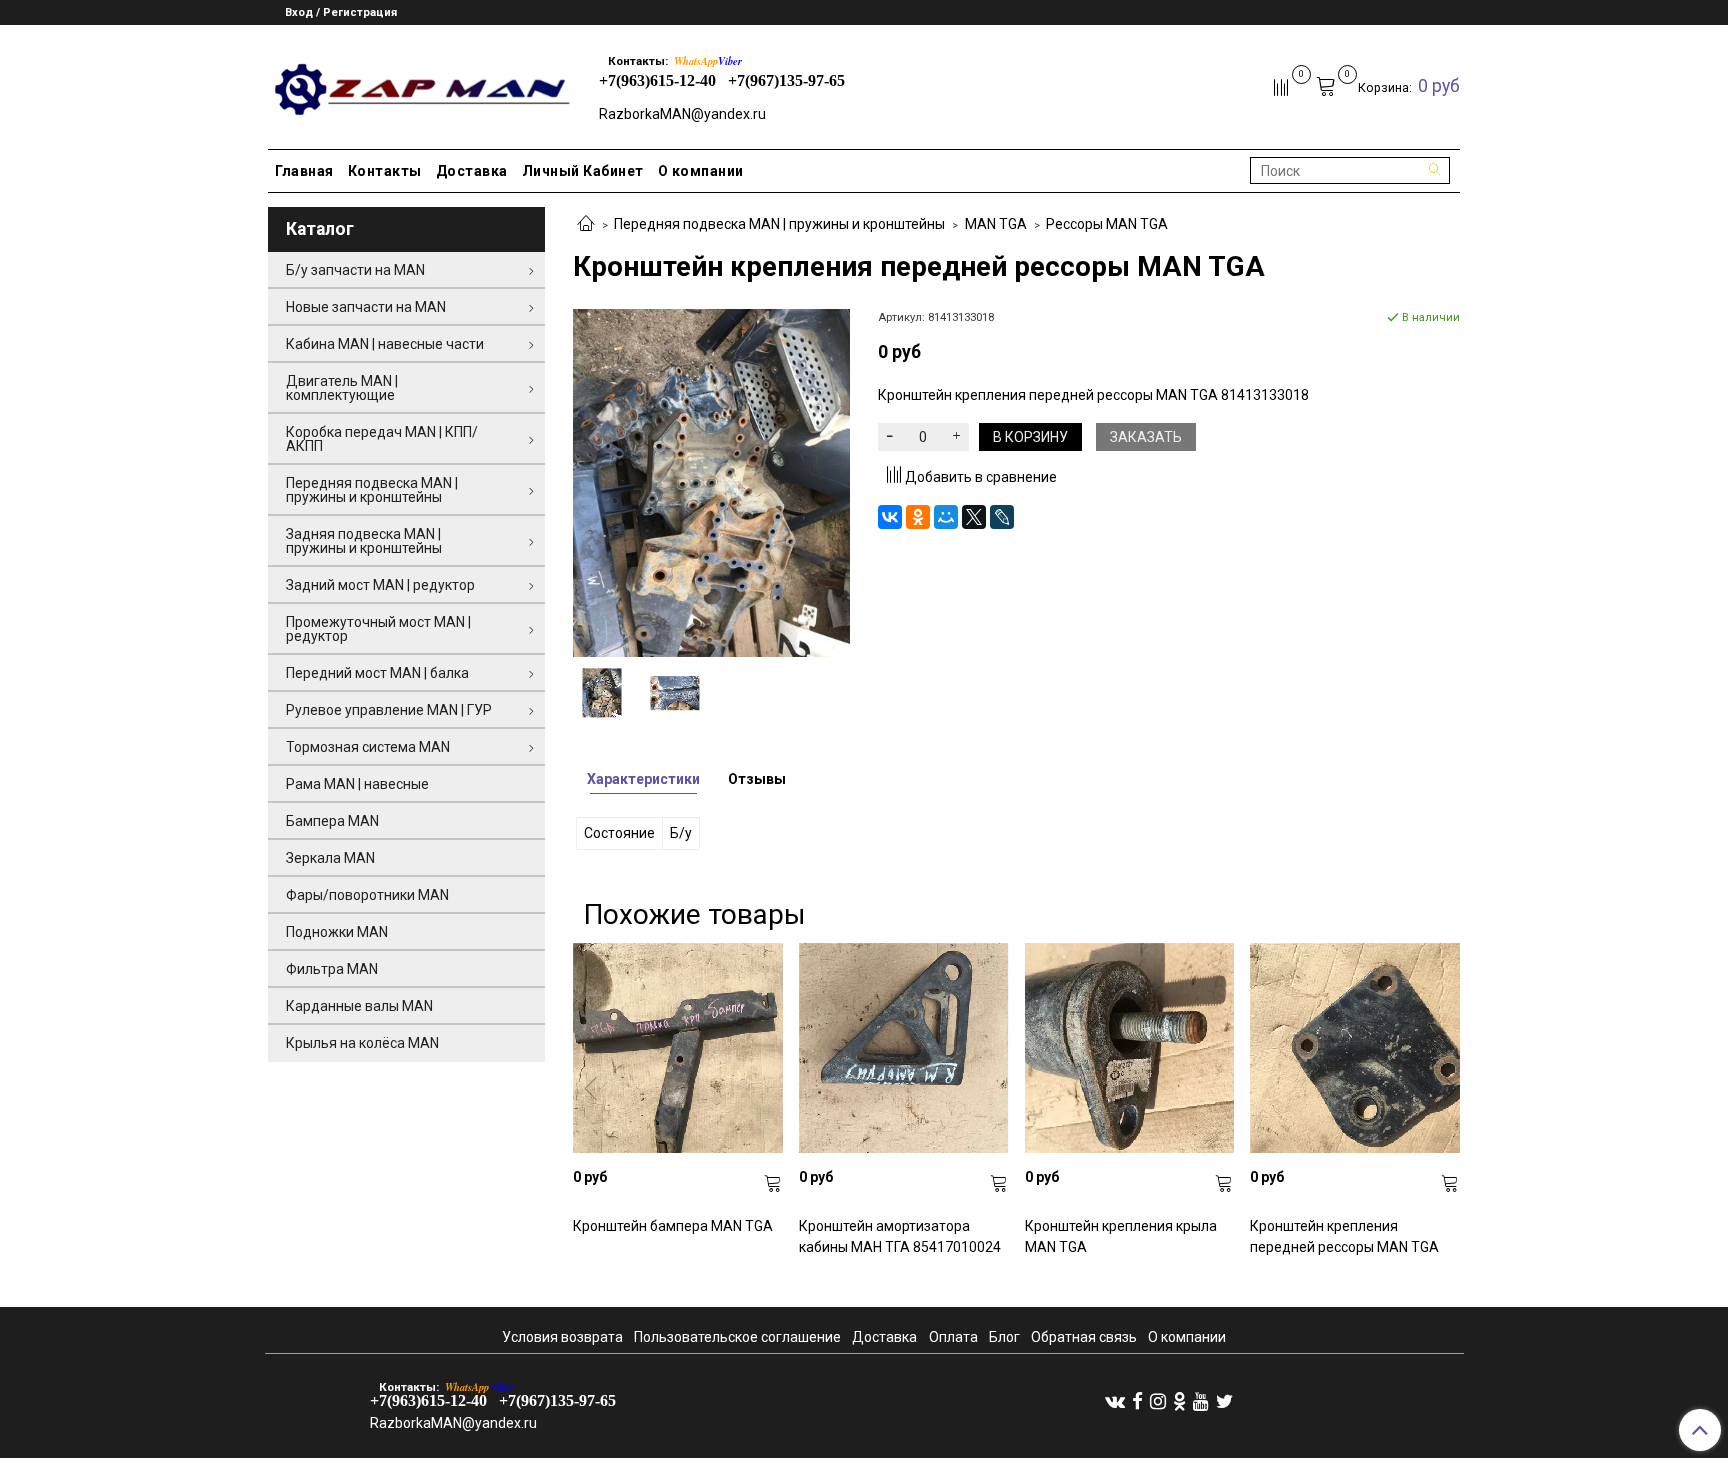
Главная (304, 171)
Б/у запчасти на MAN (355, 270)
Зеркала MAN (330, 858)
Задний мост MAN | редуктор (380, 585)
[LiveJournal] (1002, 517)
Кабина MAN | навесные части (385, 344)
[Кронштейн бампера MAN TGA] (678, 1048)
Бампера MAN (332, 821)
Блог (1004, 1337)
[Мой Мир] (946, 517)
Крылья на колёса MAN (362, 1043)
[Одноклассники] (918, 517)
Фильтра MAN (332, 969)
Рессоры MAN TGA (1107, 224)
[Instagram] (1158, 1401)
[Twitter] (1224, 1401)
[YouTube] (1201, 1401)
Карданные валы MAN (359, 1006)
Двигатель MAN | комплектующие (342, 388)
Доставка (472, 171)
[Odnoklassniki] (1179, 1401)
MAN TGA (996, 224)
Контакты (385, 171)
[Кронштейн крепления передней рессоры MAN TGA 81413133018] (711, 482)
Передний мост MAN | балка (377, 673)
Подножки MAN (337, 932)
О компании (701, 171)
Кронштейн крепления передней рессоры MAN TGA (1344, 1236)
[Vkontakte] (1115, 1401)
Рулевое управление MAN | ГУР (389, 710)
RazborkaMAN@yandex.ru (682, 114)
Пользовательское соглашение (737, 1337)
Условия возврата (562, 1337)
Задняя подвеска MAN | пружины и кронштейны (364, 541)
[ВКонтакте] (890, 517)
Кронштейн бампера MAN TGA (673, 1226)
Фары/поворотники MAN (367, 895)
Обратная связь (1084, 1337)
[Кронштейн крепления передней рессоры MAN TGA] (1355, 1048)
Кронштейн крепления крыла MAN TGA (1121, 1236)
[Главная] (586, 225)
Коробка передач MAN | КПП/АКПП (382, 439)
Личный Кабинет (583, 171)
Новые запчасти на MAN (366, 307)
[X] (974, 517)
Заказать (1146, 437)
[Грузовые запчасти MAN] (419, 83)
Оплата (953, 1337)
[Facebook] (1137, 1401)
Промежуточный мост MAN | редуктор (378, 629)
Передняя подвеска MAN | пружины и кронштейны (779, 224)
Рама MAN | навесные (357, 784)
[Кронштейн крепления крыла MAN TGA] (1130, 1048)
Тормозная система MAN (368, 747)
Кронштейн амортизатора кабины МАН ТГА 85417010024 (900, 1236)
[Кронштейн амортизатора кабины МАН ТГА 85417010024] (904, 1048)
